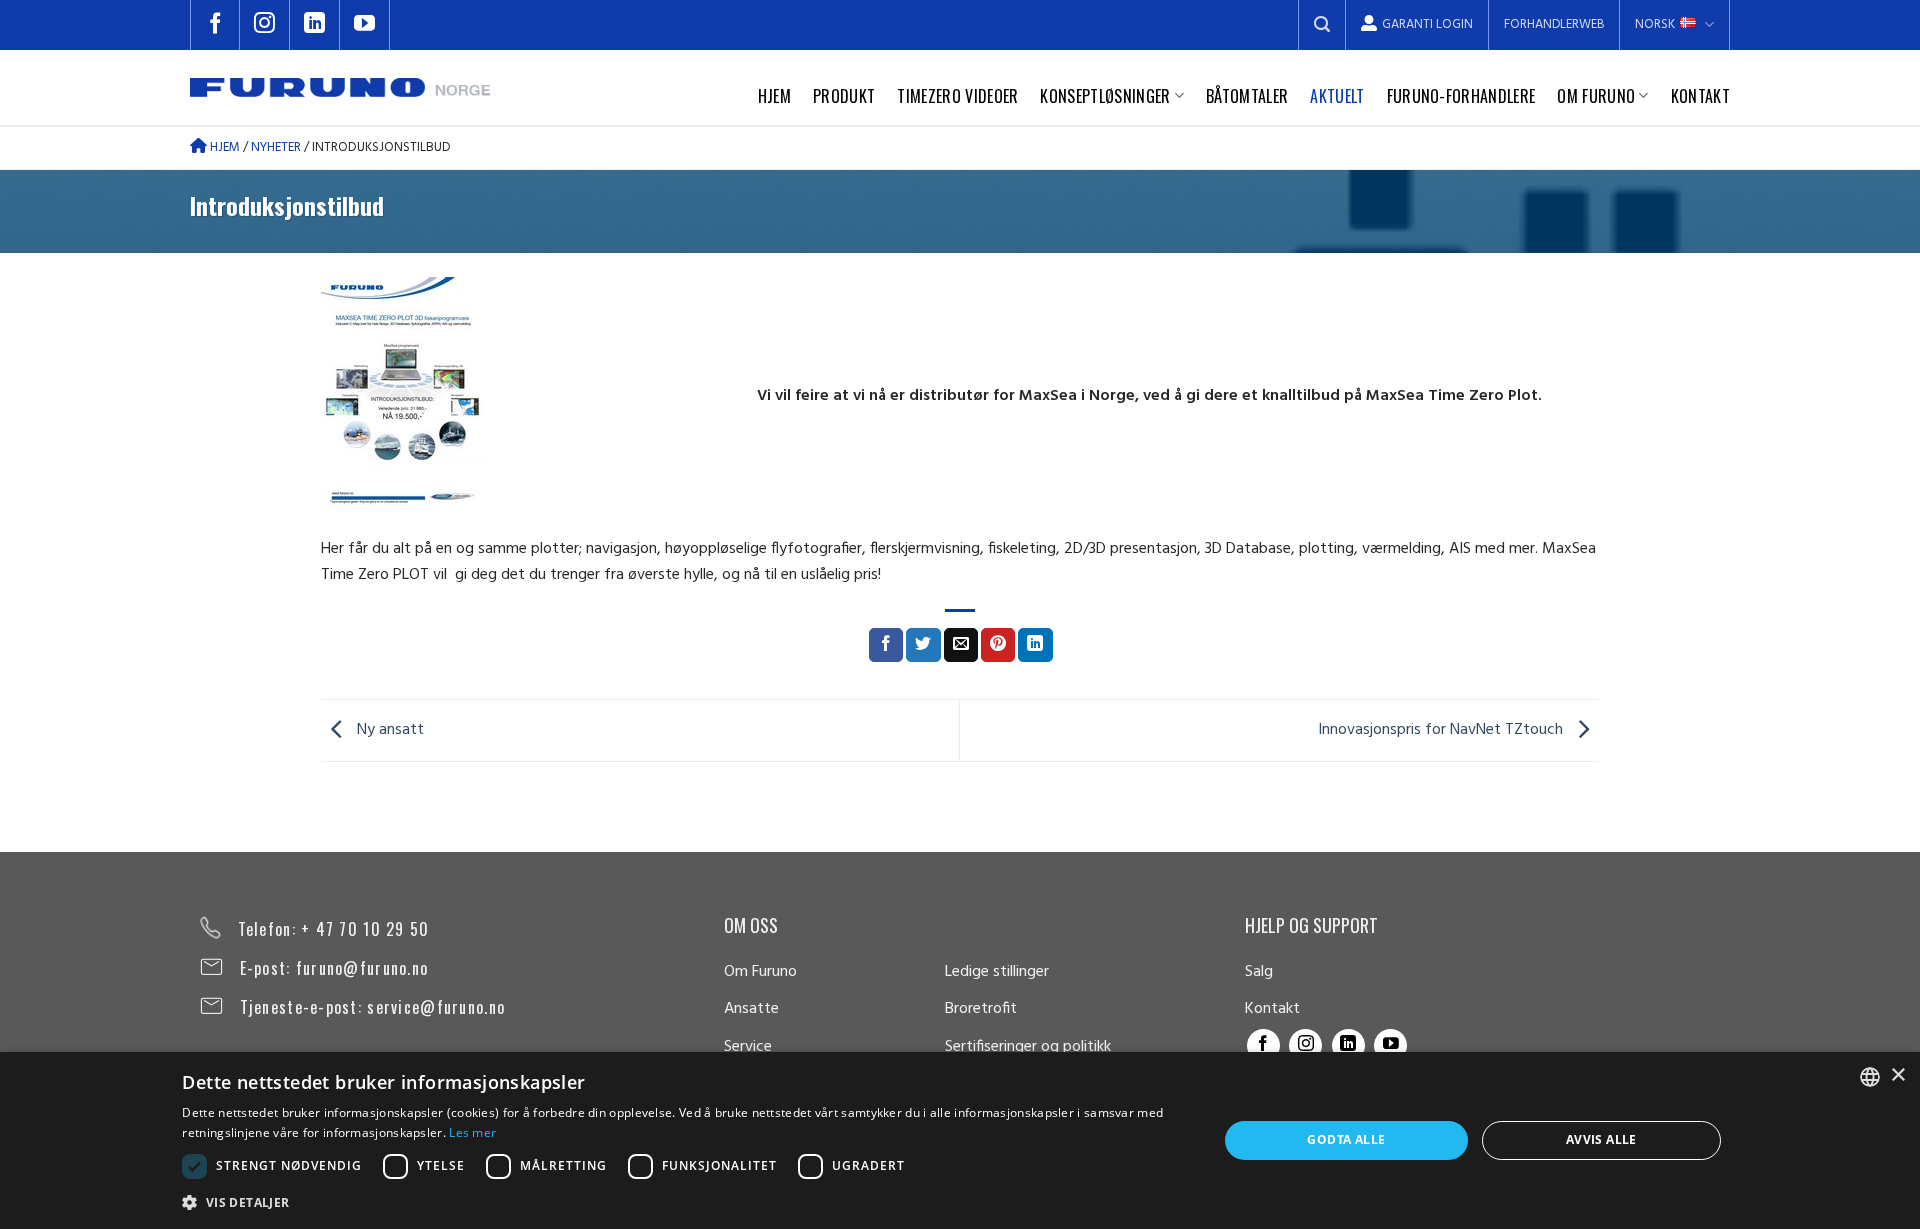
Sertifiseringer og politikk (1028, 1047)
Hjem (774, 96)
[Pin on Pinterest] (998, 645)
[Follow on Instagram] (265, 25)
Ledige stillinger (997, 972)
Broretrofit (981, 1009)
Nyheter (276, 147)
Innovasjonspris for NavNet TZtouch (1442, 730)
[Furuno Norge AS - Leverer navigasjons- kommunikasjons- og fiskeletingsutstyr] (340, 88)
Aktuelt (1337, 96)
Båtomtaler (1247, 96)
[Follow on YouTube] (365, 25)
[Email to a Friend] (961, 645)
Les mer (472, 1132)
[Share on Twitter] (923, 645)
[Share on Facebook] (886, 645)
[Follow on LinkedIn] (315, 25)
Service (748, 1047)
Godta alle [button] (1346, 1139)
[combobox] (1870, 1077)
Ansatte (751, 1009)
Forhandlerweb (1554, 24)
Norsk (1655, 24)
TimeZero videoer (957, 96)
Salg (1259, 972)
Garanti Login (1427, 24)
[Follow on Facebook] (215, 25)
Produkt (844, 96)
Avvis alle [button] (1601, 1139)
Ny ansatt (388, 730)
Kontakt (1700, 96)
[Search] (1322, 25)
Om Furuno (1596, 96)
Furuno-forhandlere (1461, 96)
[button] (684, 1202)
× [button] (1897, 1075)
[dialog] (960, 1140)
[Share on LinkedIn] (1035, 645)
